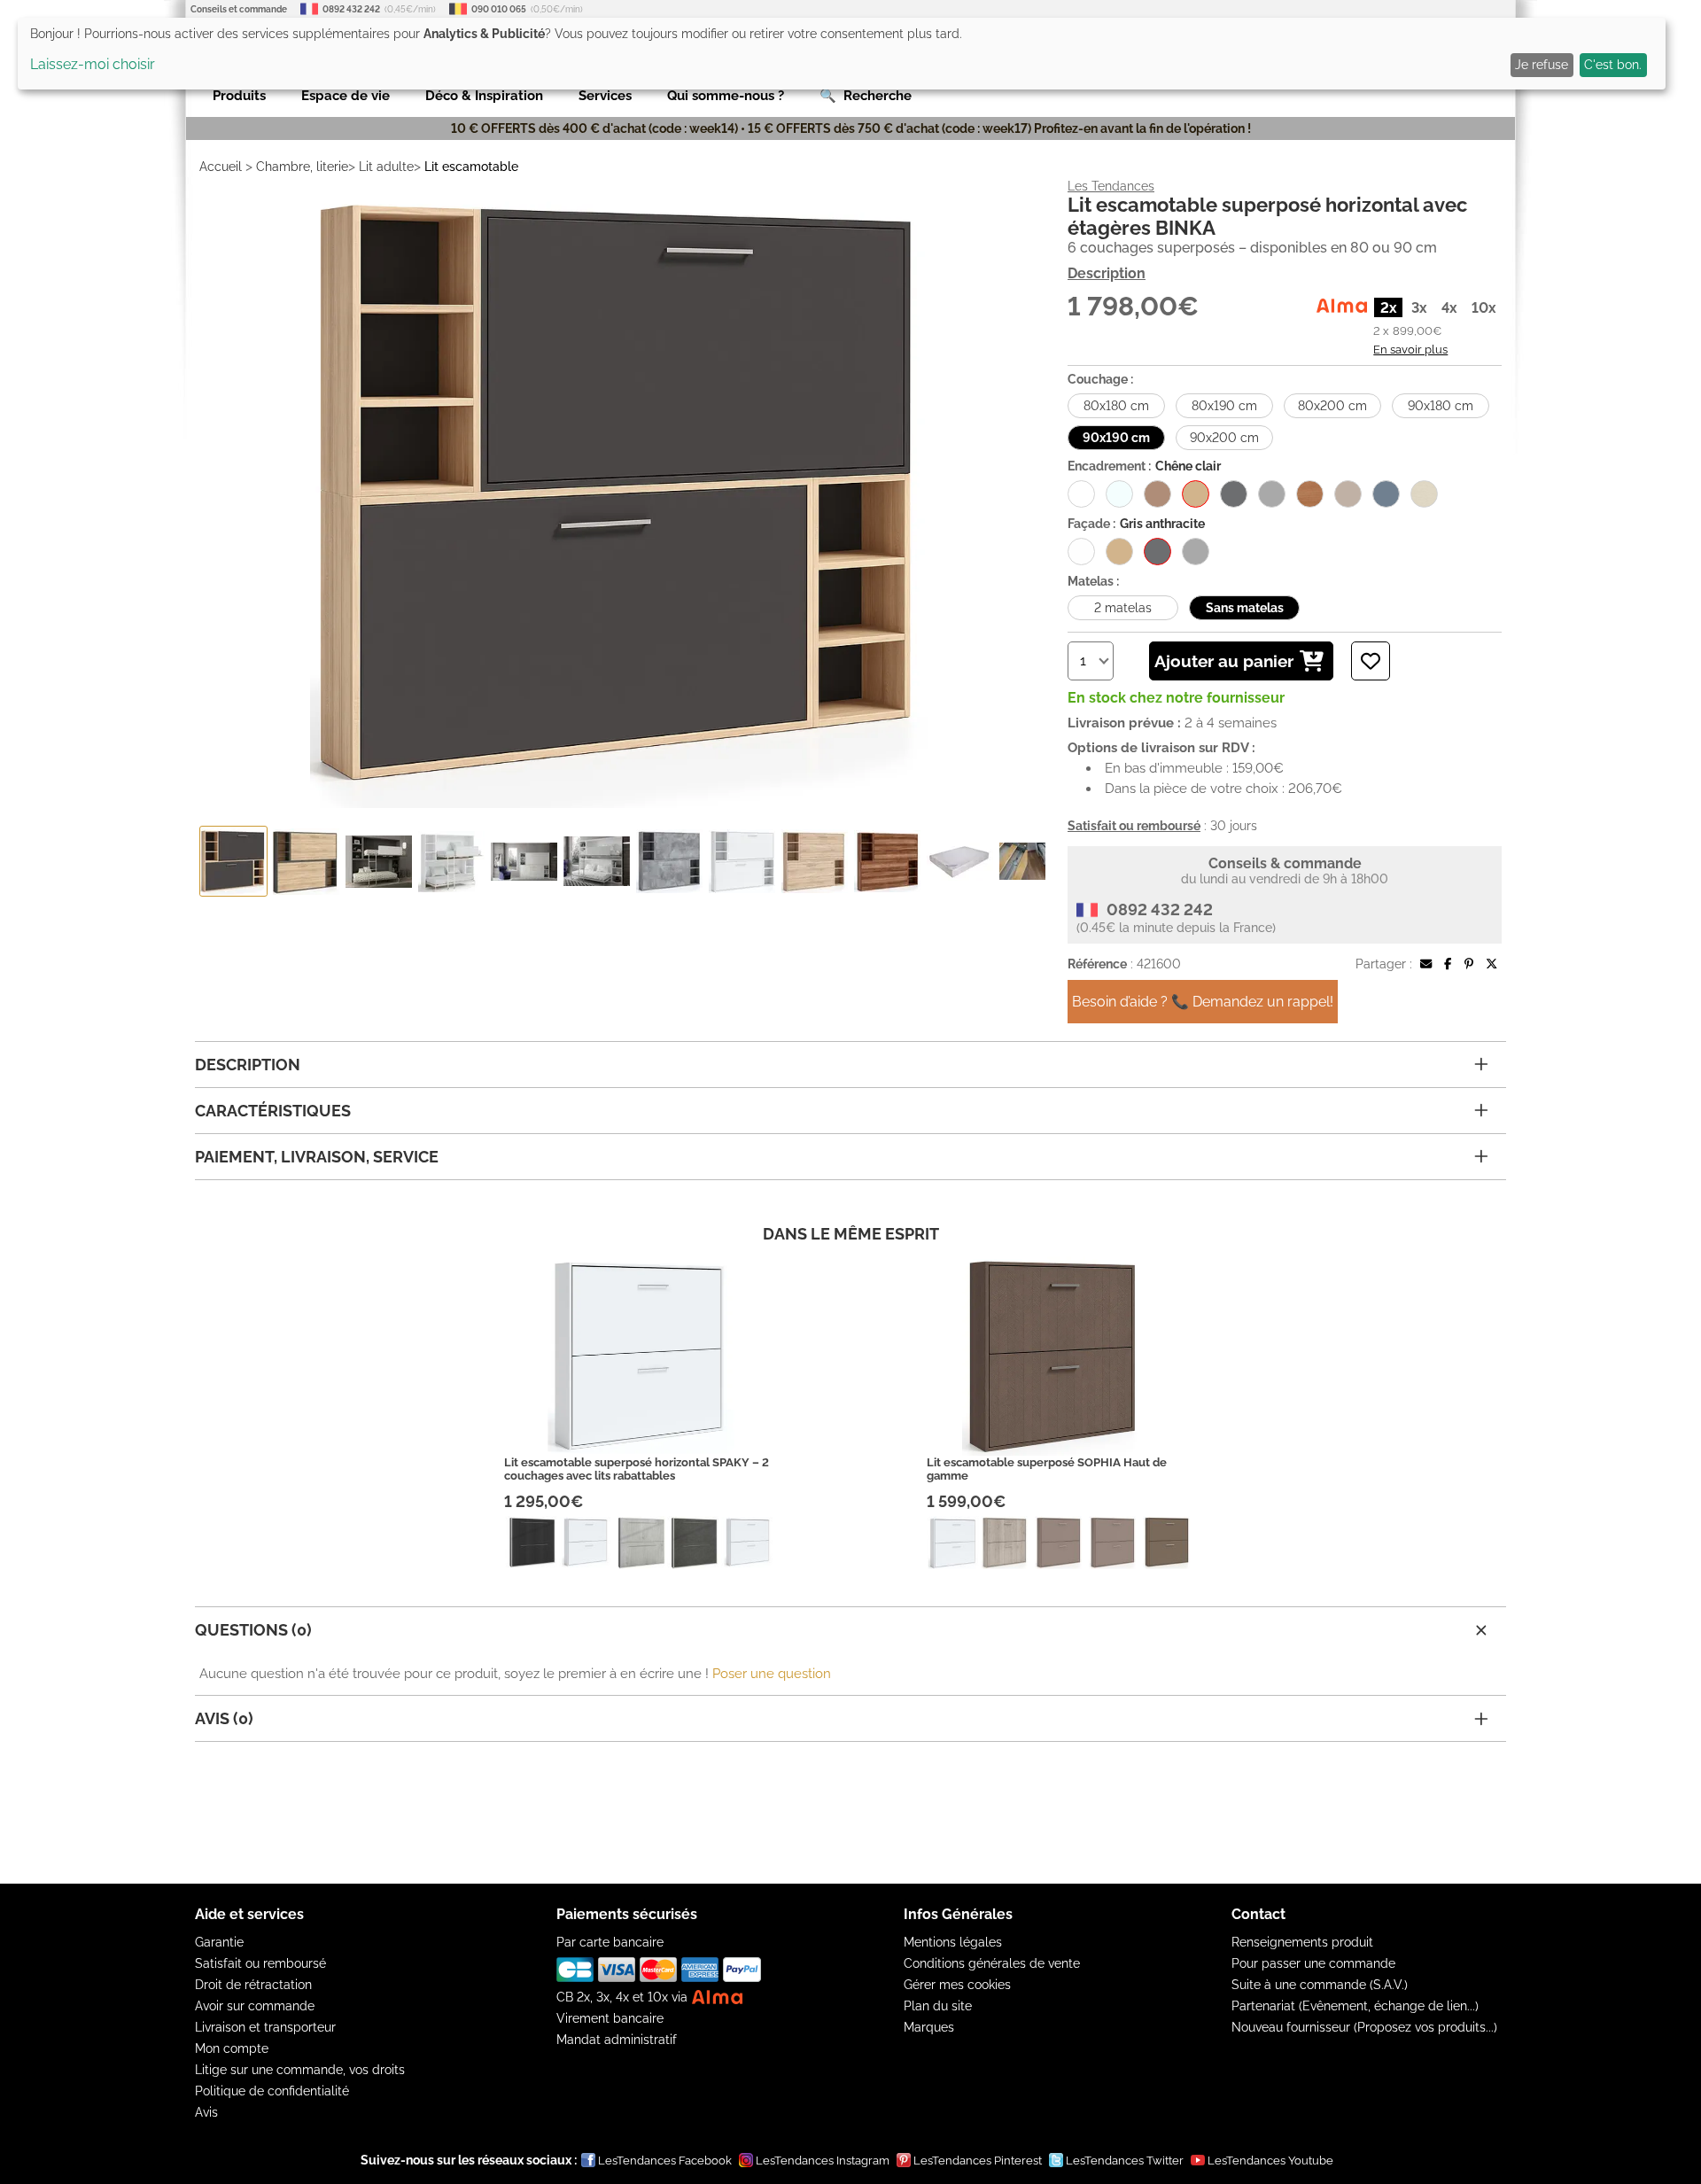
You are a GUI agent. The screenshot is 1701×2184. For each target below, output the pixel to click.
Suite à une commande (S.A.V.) (1320, 1985)
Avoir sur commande (255, 2006)
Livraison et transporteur (265, 2027)
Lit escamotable (471, 167)
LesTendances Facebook (665, 2161)
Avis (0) (224, 1718)
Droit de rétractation (253, 1985)
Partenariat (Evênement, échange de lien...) (1355, 2006)
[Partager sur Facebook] (1448, 964)
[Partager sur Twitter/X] (1491, 964)
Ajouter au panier (1224, 661)
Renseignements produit (1302, 1942)
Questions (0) (253, 1630)
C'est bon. (1613, 65)
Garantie (219, 1942)
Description (1107, 273)
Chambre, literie (302, 167)
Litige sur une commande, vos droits (300, 2070)
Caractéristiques (273, 1111)
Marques (929, 2027)
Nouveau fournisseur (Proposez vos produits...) (1364, 2027)
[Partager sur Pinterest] (1469, 964)
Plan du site (938, 2006)
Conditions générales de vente (992, 1963)
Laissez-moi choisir (93, 64)
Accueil (221, 167)
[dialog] (842, 54)
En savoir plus (1410, 349)
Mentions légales (953, 1942)
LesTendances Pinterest (978, 2161)
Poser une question (772, 1674)
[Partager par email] (1426, 964)
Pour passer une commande (1313, 1963)
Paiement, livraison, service (317, 1157)
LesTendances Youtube (1270, 2161)
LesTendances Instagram (823, 2161)
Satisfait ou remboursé (260, 1963)
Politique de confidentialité (272, 2091)
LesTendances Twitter (1125, 2161)
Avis (206, 2112)
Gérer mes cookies (957, 1985)
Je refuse (1542, 65)
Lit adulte (386, 167)
